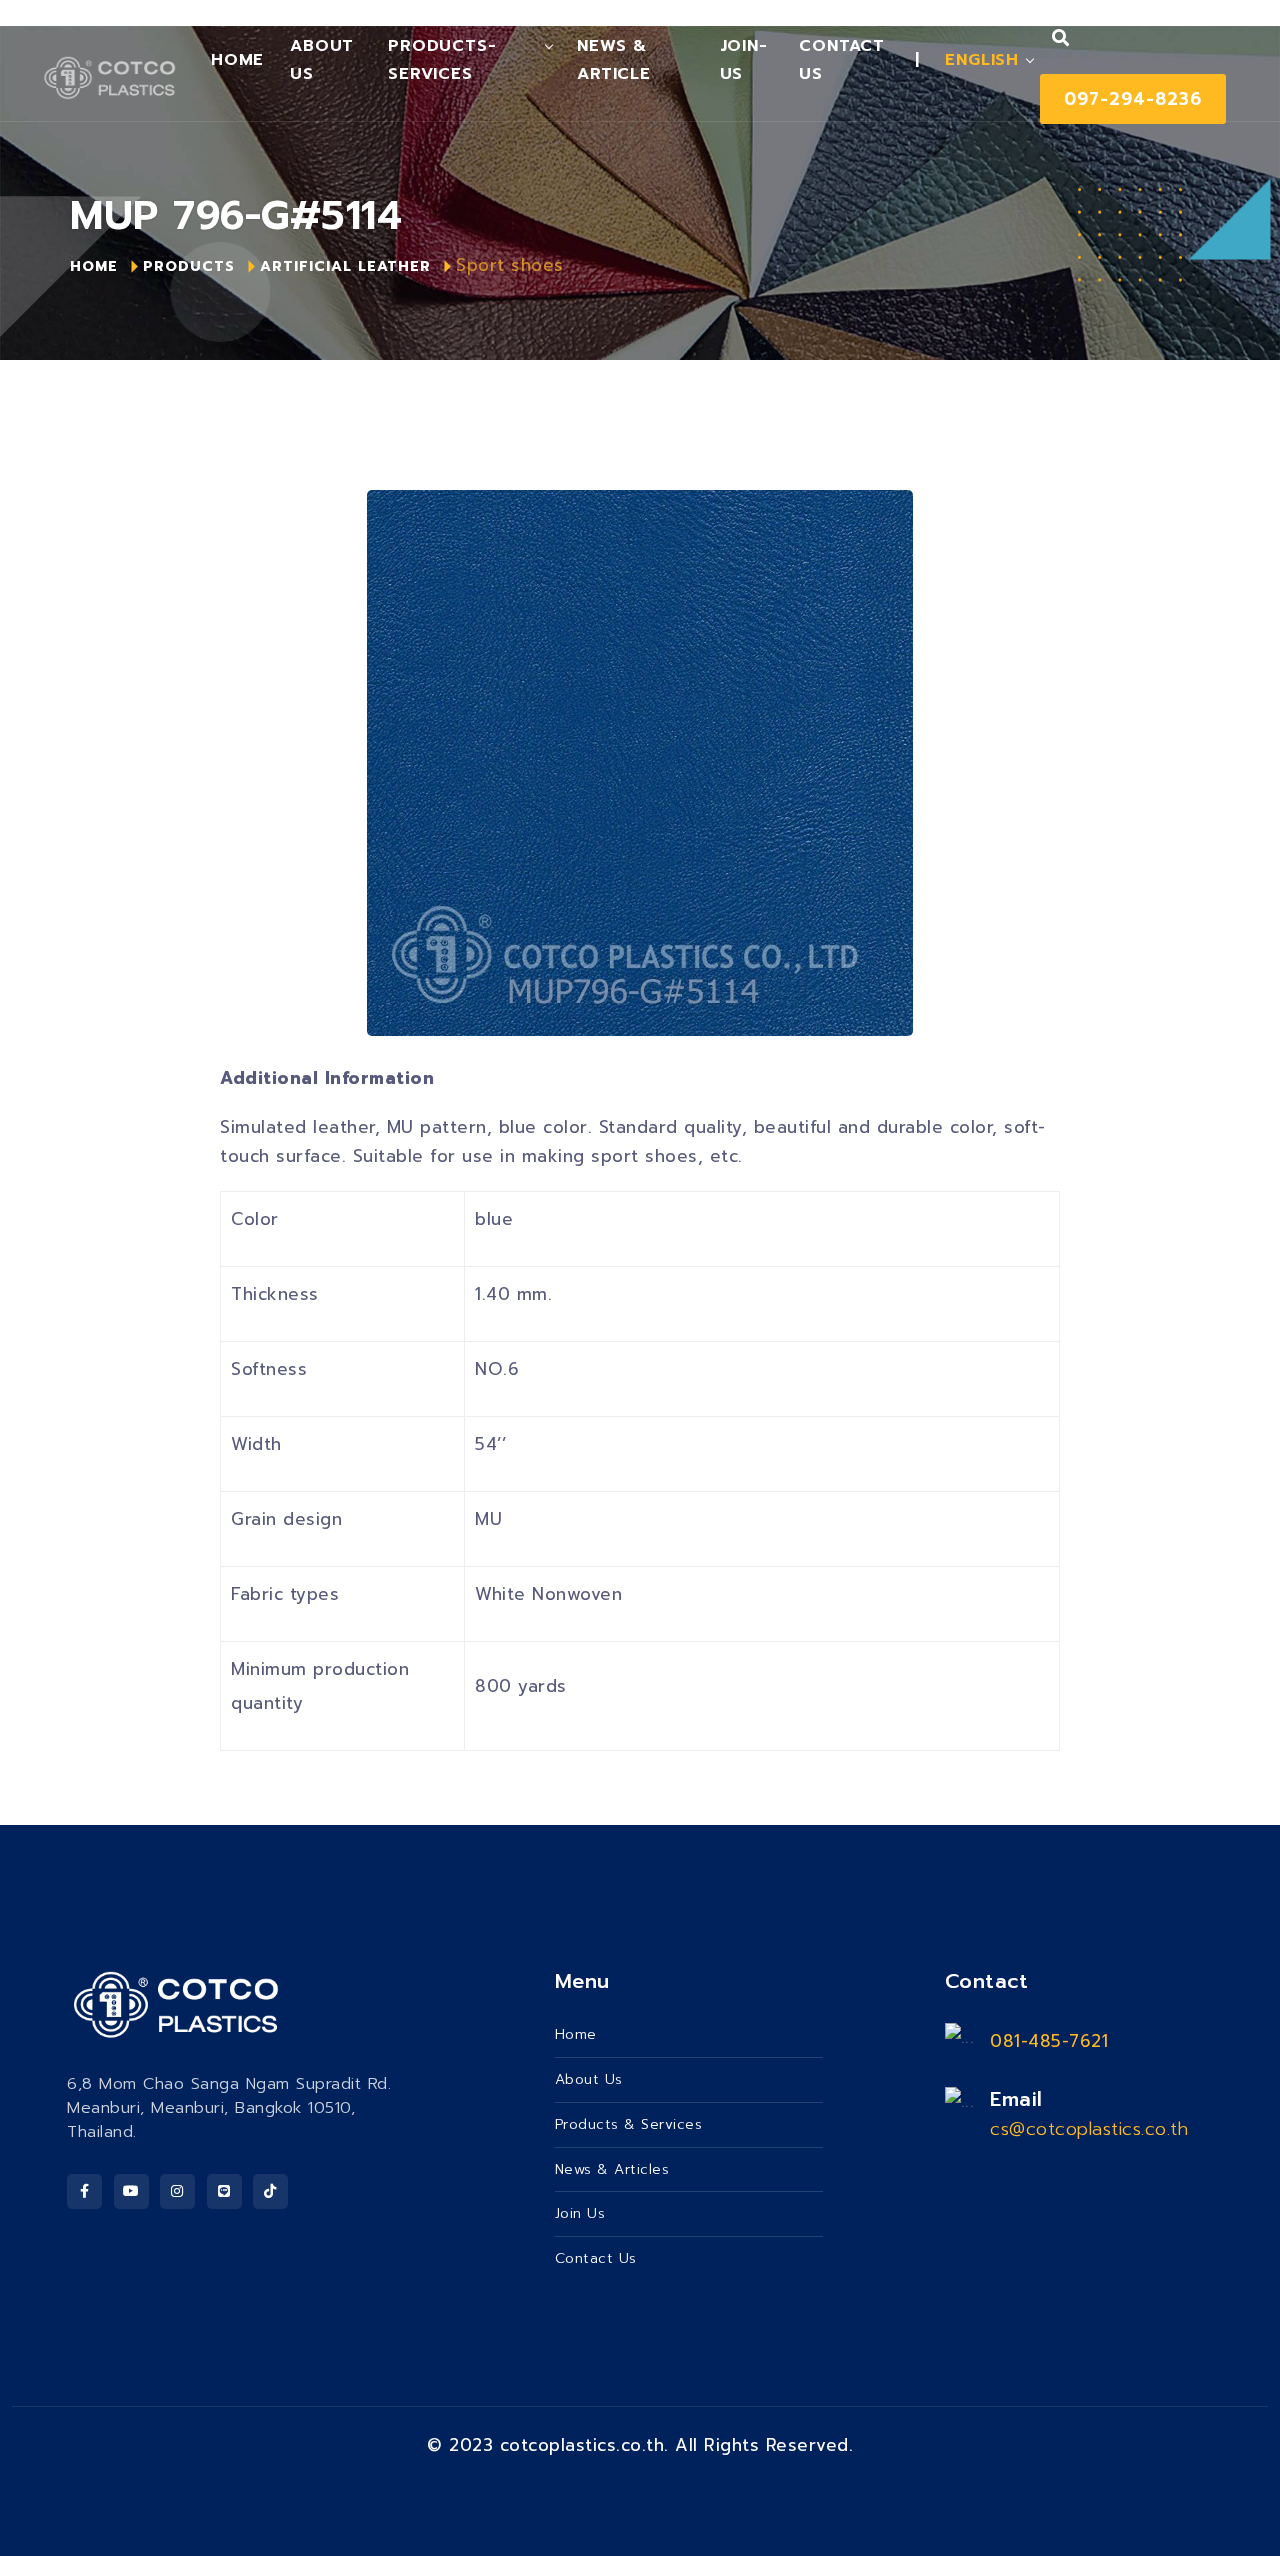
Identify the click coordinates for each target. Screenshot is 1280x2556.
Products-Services (442, 59)
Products (189, 266)
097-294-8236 (1133, 99)
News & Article (614, 59)
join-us (744, 59)
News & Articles (612, 2169)
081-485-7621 (1049, 2041)
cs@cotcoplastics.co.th (1089, 2129)
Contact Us (842, 59)
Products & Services (629, 2124)
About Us (322, 59)
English (982, 60)
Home (237, 60)
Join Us (580, 2213)
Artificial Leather (345, 266)
